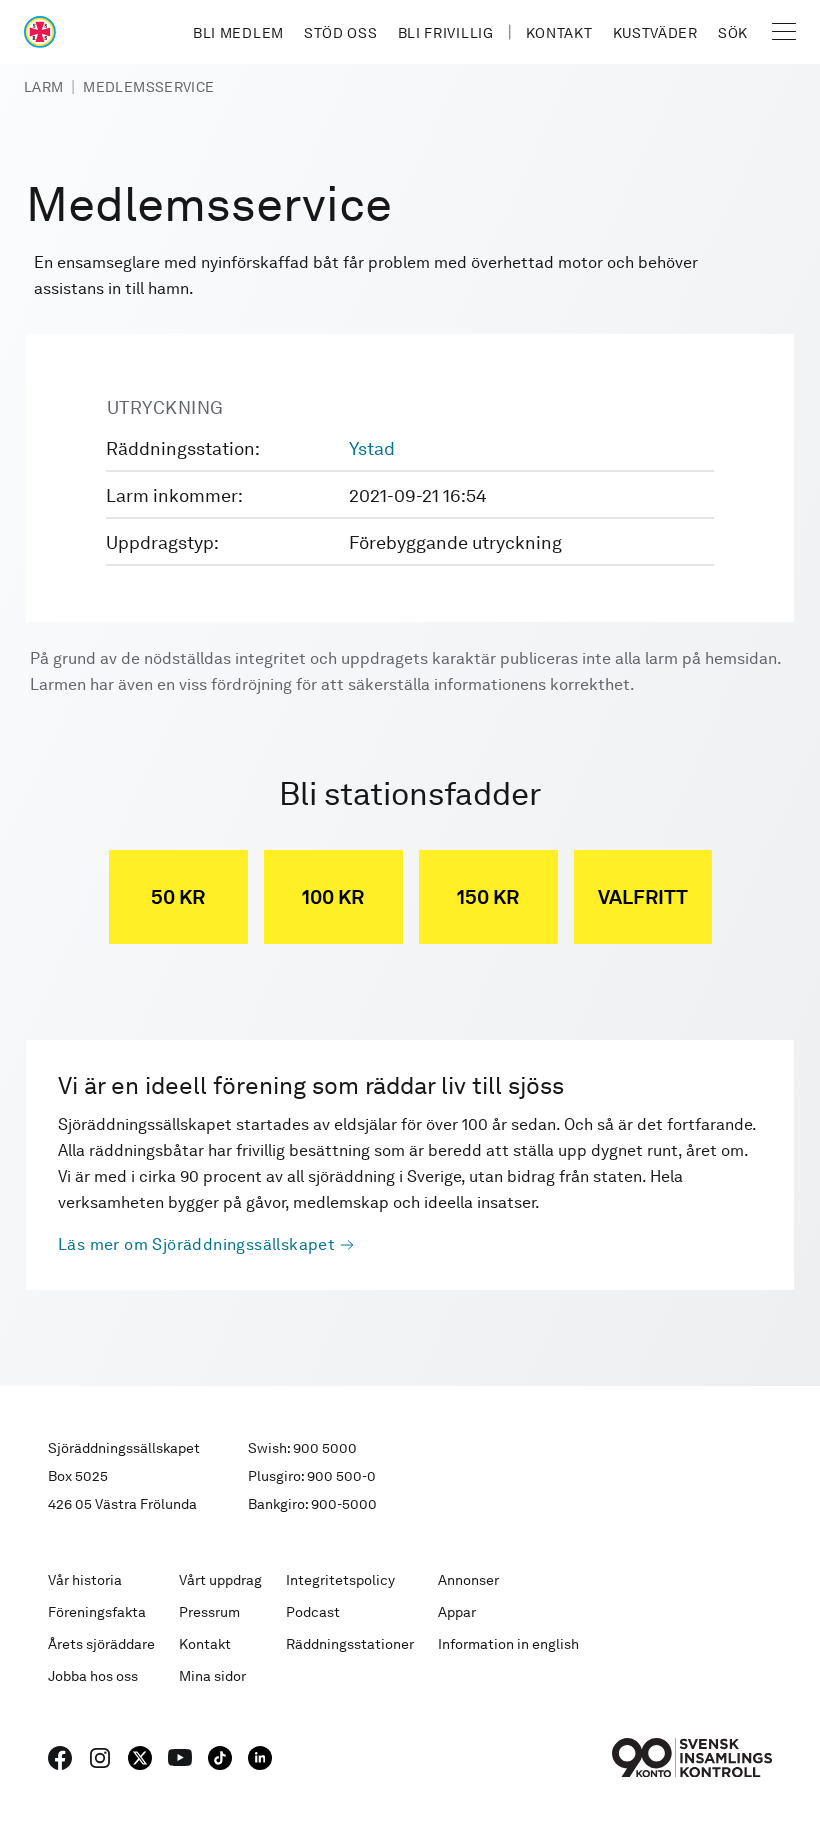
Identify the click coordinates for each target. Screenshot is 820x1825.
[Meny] (784, 32)
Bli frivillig (446, 33)
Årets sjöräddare (101, 1644)
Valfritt (643, 897)
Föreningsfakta (97, 1612)
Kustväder (655, 33)
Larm (43, 87)
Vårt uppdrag (220, 1580)
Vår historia (85, 1580)
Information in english (508, 1644)
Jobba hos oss (93, 1676)
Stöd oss (341, 33)
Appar (457, 1612)
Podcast (313, 1612)
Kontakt (559, 33)
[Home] (40, 32)
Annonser (468, 1580)
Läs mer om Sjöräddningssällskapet (196, 1244)
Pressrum (209, 1612)
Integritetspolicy (340, 1580)
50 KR (178, 897)
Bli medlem (238, 33)
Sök (733, 33)
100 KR (333, 897)
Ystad (372, 448)
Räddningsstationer (350, 1644)
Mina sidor (212, 1676)
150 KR (488, 897)
